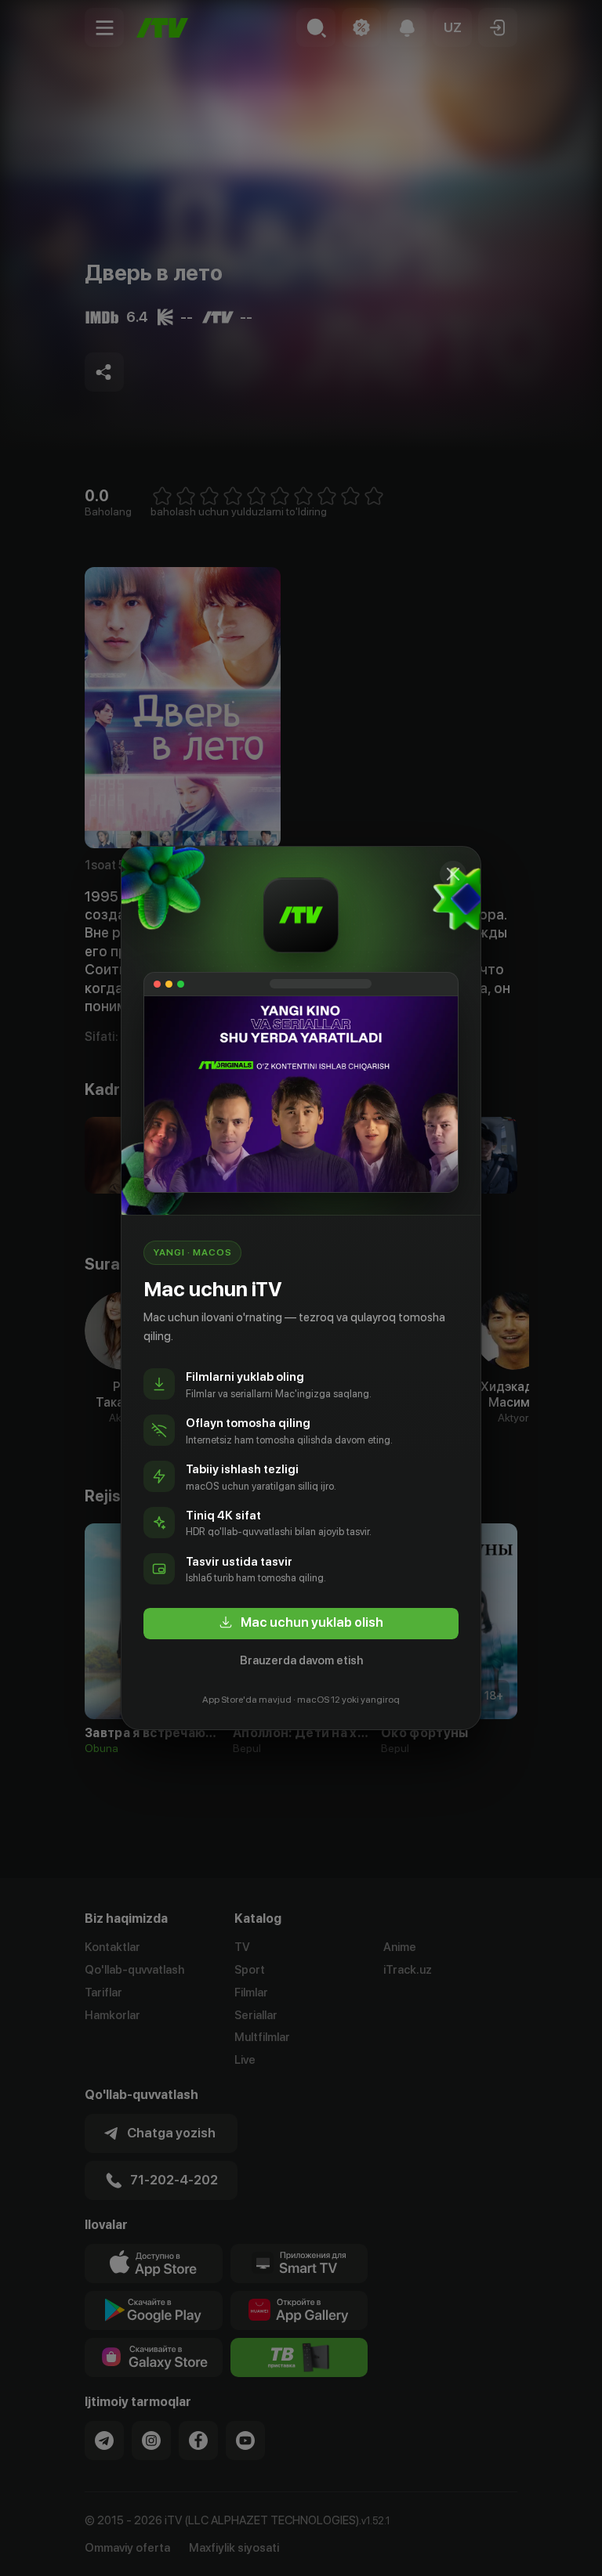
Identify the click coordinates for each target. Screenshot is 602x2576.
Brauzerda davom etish (301, 1660)
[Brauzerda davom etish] (453, 874)
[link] (301, 1624)
